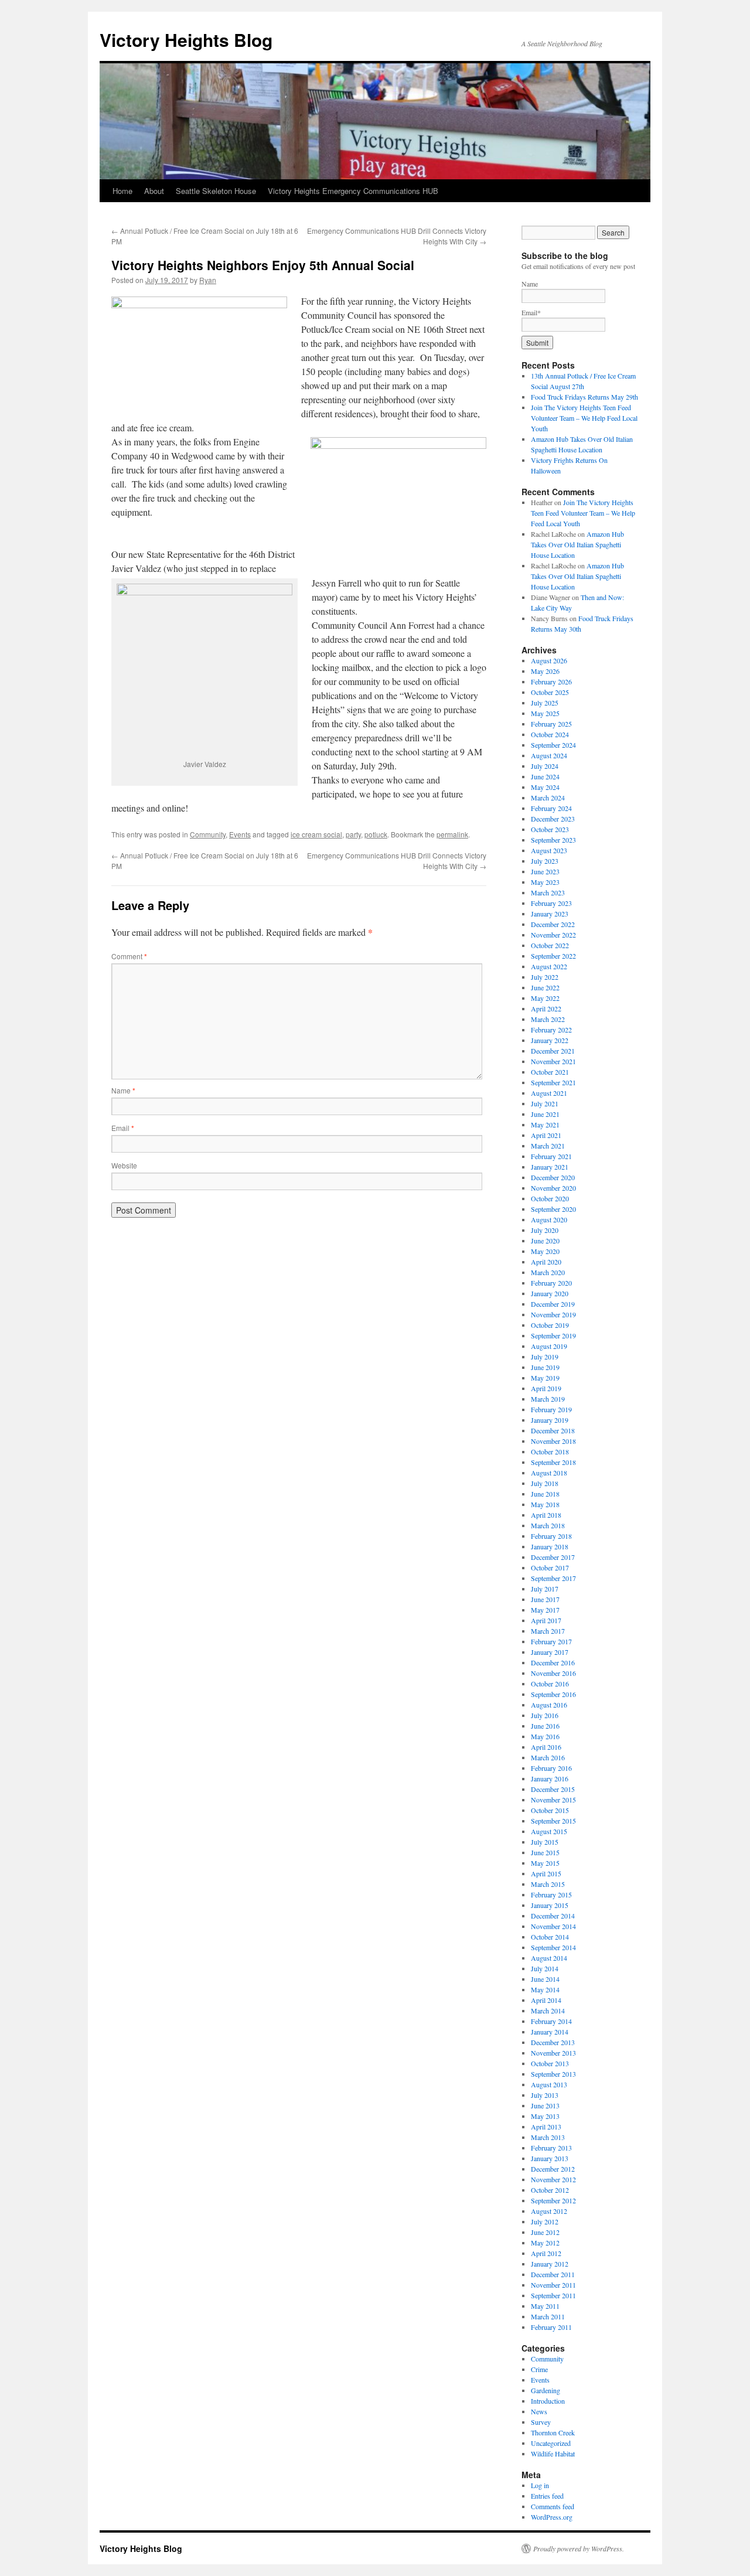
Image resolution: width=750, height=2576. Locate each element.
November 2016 (553, 1673)
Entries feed (547, 2496)
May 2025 (545, 713)
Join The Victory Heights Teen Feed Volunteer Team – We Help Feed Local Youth (584, 418)
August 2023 (549, 850)
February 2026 (551, 682)
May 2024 (545, 787)
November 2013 (553, 2053)
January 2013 (550, 2158)
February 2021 (551, 1156)
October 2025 (550, 692)
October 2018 (550, 1451)
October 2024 (550, 734)
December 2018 (553, 1430)
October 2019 (550, 1325)
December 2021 (553, 1051)
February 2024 (551, 808)
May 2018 (545, 1504)
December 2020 (553, 1177)
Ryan (208, 280)
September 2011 (553, 2295)
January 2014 (550, 2032)
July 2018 (545, 1483)
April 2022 (546, 1008)
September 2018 (553, 1462)
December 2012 (553, 2169)
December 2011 (553, 2274)
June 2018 (545, 1494)
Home (122, 191)
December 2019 (553, 1304)
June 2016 (545, 1726)
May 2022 (545, 998)
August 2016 (549, 1705)
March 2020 (548, 1272)
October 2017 (550, 1568)
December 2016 (553, 1662)
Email (123, 1128)
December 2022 (553, 924)
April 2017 (546, 1620)
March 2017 (548, 1631)
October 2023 (550, 829)
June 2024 (545, 776)
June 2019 (545, 1367)
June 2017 (545, 1599)
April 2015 (546, 1873)
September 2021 (553, 1082)
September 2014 (553, 1947)
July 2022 (545, 977)
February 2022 (551, 1030)
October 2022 (550, 945)
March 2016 (548, 1757)
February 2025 (551, 724)
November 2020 (553, 1188)
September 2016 (553, 1694)
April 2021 (546, 1135)
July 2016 (545, 1715)
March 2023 (548, 892)
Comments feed (553, 2506)
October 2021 (550, 1072)
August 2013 (549, 2084)
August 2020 (549, 1219)
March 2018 (548, 1525)
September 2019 (553, 1335)
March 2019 (548, 1399)
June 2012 (545, 2232)
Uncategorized (551, 2443)
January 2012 (550, 2264)
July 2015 (545, 1842)
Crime (539, 2369)
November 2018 (553, 1441)
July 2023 (545, 861)
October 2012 (550, 2190)
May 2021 (545, 1125)
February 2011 (551, 2327)
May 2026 (545, 671)
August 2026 (549, 660)
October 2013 (550, 2063)
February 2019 (551, 1409)
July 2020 (545, 1230)
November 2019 (553, 1314)
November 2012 (553, 2179)
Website (124, 1165)
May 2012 (545, 2243)
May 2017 (545, 1610)
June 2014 (545, 1979)
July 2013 (545, 2095)
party (353, 834)
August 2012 (549, 2211)
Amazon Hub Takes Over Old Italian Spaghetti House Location (577, 544)
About (154, 191)
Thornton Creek (553, 2432)
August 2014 (549, 1958)
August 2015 (549, 1831)
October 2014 (550, 1937)
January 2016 (550, 1778)
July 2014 (545, 1968)
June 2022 (545, 987)
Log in (540, 2485)
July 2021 (545, 1103)
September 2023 (553, 840)
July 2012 (545, 2221)
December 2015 (553, 1789)
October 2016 (550, 1684)
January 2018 (550, 1546)
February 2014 (551, 2021)
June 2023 (545, 871)
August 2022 (549, 966)
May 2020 (545, 1251)
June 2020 (545, 1241)
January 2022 (550, 1040)
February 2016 (551, 1768)
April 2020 (546, 1262)
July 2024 (545, 766)
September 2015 (553, 1821)
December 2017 (553, 1557)
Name (123, 1090)
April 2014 (546, 2000)
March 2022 (548, 1019)
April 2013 (546, 2127)
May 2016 (545, 1736)
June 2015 (545, 1852)
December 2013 (553, 2042)
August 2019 (549, 1346)
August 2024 (549, 755)
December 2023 (553, 819)
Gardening (546, 2390)
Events (240, 834)
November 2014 (553, 1926)
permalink (452, 834)
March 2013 (548, 2137)
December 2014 (553, 1916)
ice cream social (316, 834)
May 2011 (545, 2306)
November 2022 (553, 935)
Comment (129, 956)
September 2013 (553, 2074)
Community (208, 834)
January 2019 (550, 1420)
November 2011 (553, 2285)
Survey (541, 2422)
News (539, 2411)
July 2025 (545, 703)
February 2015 (551, 1894)
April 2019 (546, 1388)
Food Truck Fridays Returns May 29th (584, 397)
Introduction (548, 2401)
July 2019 (545, 1357)
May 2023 (545, 882)
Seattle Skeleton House (216, 191)
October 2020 (550, 1198)
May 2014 (545, 1989)
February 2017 (551, 1641)
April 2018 (546, 1515)
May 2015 (545, 1863)
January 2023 (550, 914)
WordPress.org (552, 2517)
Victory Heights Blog (186, 40)
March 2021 (548, 1146)
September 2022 (553, 956)
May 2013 (545, 2116)
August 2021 (549, 1093)
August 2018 (549, 1473)
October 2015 (550, 1810)
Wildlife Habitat (553, 2454)
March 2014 (548, 2011)
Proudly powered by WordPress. (579, 2548)
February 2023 (551, 903)
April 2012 (546, 2253)
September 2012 (553, 2200)
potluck (376, 834)
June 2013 (545, 2105)
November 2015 (553, 1800)
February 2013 (551, 2148)
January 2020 (550, 1293)
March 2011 (548, 2316)
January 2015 (550, 1905)
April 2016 (546, 1747)
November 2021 (553, 1061)
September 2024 (553, 745)
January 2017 (550, 1652)
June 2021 (545, 1114)
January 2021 (550, 1167)
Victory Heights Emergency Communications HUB (353, 191)
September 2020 (553, 1209)
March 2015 (548, 1884)
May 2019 (545, 1378)
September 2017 (553, 1578)
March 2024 (548, 798)
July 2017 (545, 1589)
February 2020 (551, 1283)
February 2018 (551, 1536)
